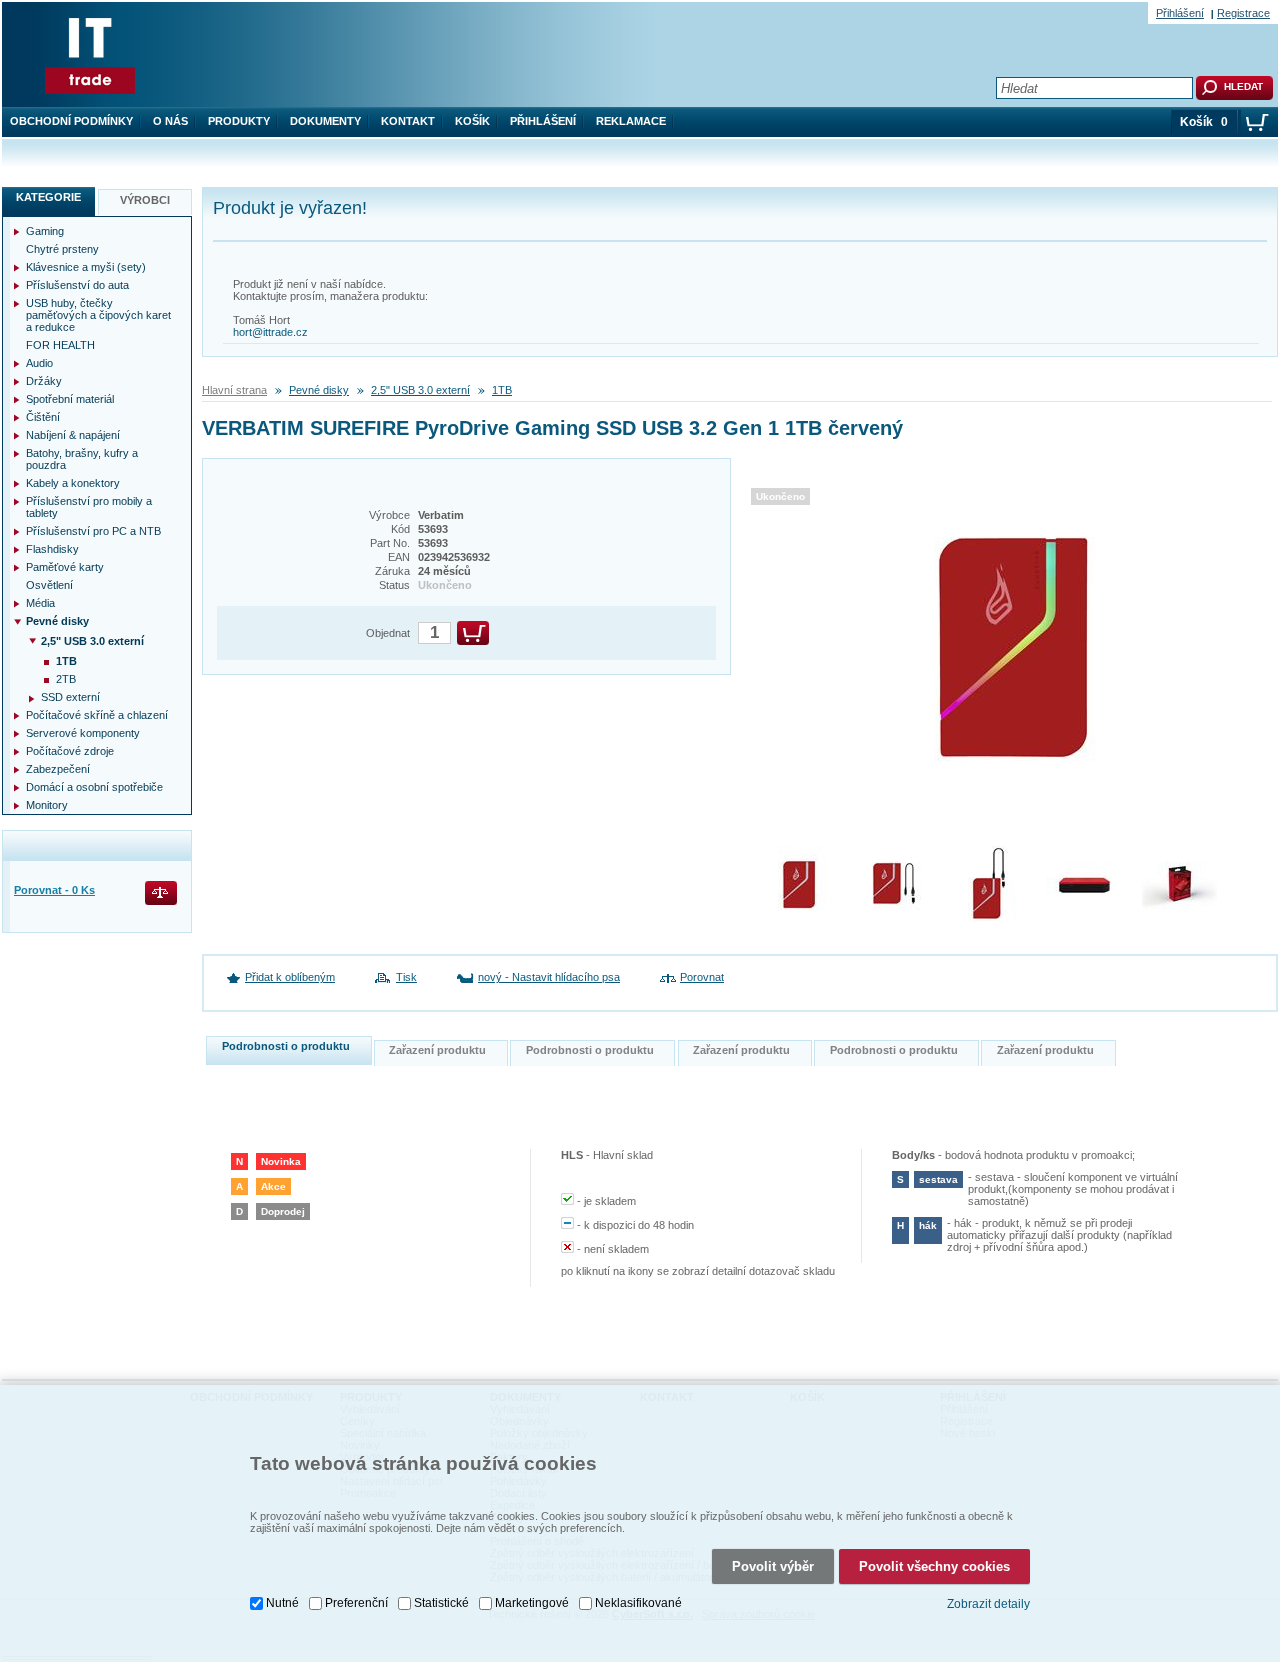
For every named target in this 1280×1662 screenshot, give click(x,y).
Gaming (45, 231)
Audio (39, 363)
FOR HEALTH (60, 345)
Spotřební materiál (70, 399)
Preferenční (356, 1603)
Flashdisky (52, 549)
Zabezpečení (58, 769)
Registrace (1243, 13)
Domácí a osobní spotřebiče (94, 787)
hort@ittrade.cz (270, 332)
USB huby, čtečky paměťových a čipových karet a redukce (98, 315)
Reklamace (631, 121)
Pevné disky (319, 390)
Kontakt (408, 121)
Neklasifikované (638, 1603)
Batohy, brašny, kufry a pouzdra (82, 459)
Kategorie (48, 197)
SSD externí (70, 697)
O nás (170, 121)
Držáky (44, 381)
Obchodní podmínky (71, 121)
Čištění (43, 417)
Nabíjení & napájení (73, 435)
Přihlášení (543, 121)
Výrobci (145, 200)
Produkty (239, 121)
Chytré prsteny (62, 249)
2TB (66, 679)
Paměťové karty (65, 567)
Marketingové (532, 1603)
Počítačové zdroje (70, 751)
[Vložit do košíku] (473, 633)
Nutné (282, 1603)
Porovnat (702, 977)
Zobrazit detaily (988, 1604)
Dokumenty (325, 121)
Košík (472, 121)
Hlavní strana (234, 390)
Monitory (47, 805)
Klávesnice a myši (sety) (86, 267)
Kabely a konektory (73, 483)
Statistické (441, 1603)
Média (40, 603)
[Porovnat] (162, 894)
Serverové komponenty (83, 733)
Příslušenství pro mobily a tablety (89, 507)
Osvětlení (49, 585)
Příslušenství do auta (77, 285)
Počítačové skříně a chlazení (97, 715)
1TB (502, 390)
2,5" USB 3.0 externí (420, 390)
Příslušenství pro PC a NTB (93, 531)
